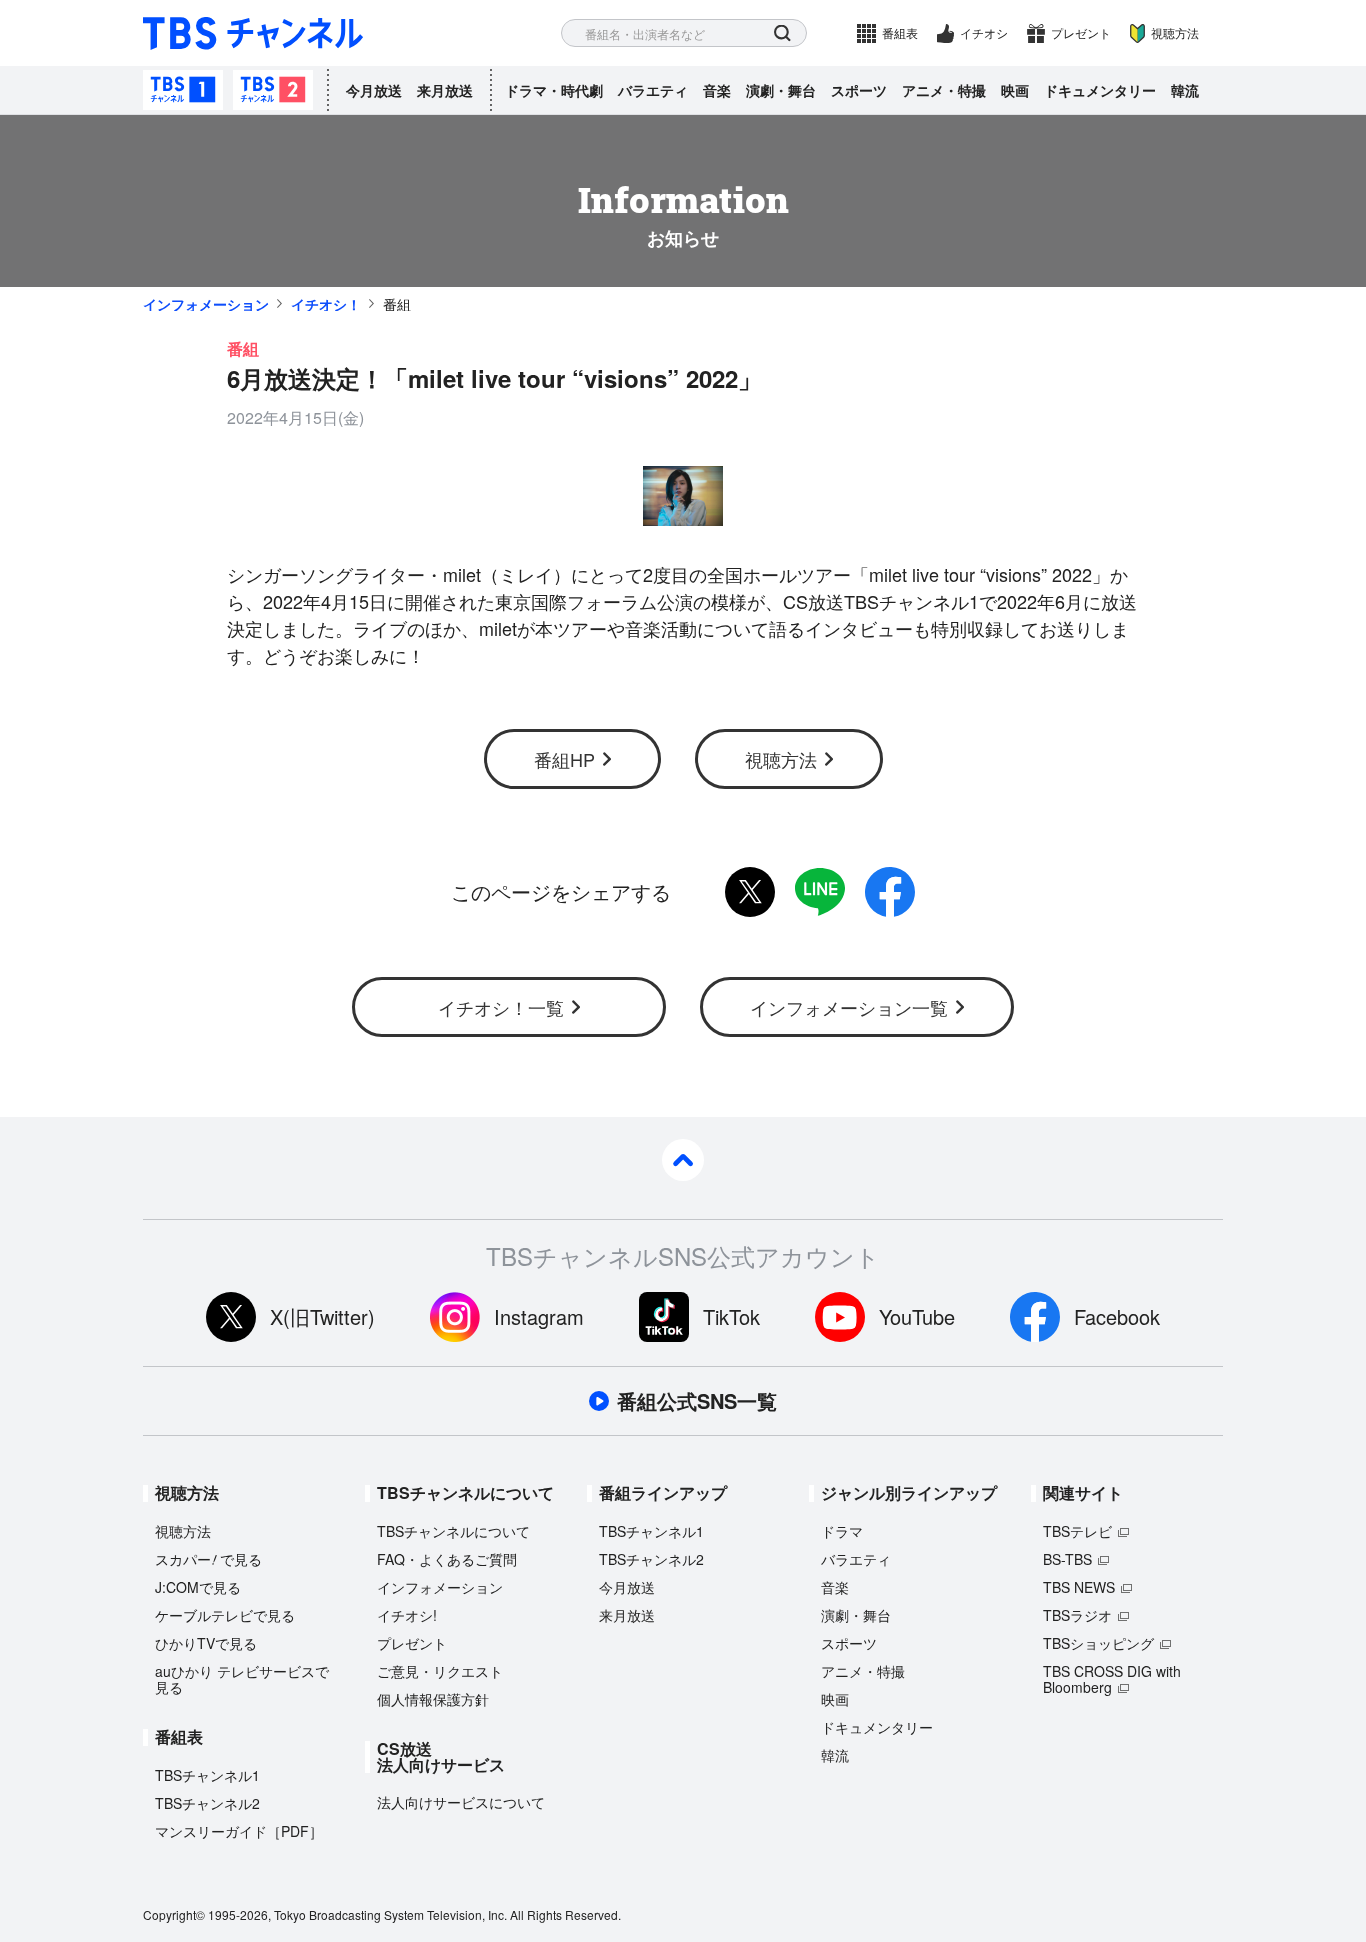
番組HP (564, 759)
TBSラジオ (1077, 1615)
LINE (820, 892)
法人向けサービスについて (461, 1802)
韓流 (1185, 90)
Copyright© (174, 1914)
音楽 (717, 90)
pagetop (683, 1160)
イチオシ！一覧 (501, 1007)
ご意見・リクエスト (440, 1671)
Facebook (1117, 1316)
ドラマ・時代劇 (554, 90)
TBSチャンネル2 (273, 90)
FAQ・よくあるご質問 (447, 1559)
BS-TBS (1067, 1559)
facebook (890, 892)
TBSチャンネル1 (183, 90)
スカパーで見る (208, 1559)
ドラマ (842, 1531)
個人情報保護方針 (433, 1699)
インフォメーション (206, 304)
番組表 (900, 32)
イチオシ (984, 32)
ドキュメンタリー (1100, 90)
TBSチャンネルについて (453, 1531)
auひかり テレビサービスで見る (242, 1679)
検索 (782, 33)
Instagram (539, 1316)
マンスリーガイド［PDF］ (239, 1831)
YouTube (917, 1316)
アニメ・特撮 (944, 90)
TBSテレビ (1077, 1531)
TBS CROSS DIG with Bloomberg (1112, 1679)
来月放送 (445, 90)
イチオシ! (407, 1615)
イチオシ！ (326, 304)
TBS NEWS (1079, 1587)
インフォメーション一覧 (849, 1007)
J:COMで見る (198, 1587)
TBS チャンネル (253, 33)
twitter (750, 892)
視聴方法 (1175, 32)
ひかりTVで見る (206, 1643)
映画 (1015, 90)
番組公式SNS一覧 (697, 1401)
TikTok (731, 1316)
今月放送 (374, 90)
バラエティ (653, 90)
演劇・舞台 (781, 90)
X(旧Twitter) (322, 1316)
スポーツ (859, 90)
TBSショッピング (1098, 1643)
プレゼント (1081, 32)
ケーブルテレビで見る (225, 1615)
